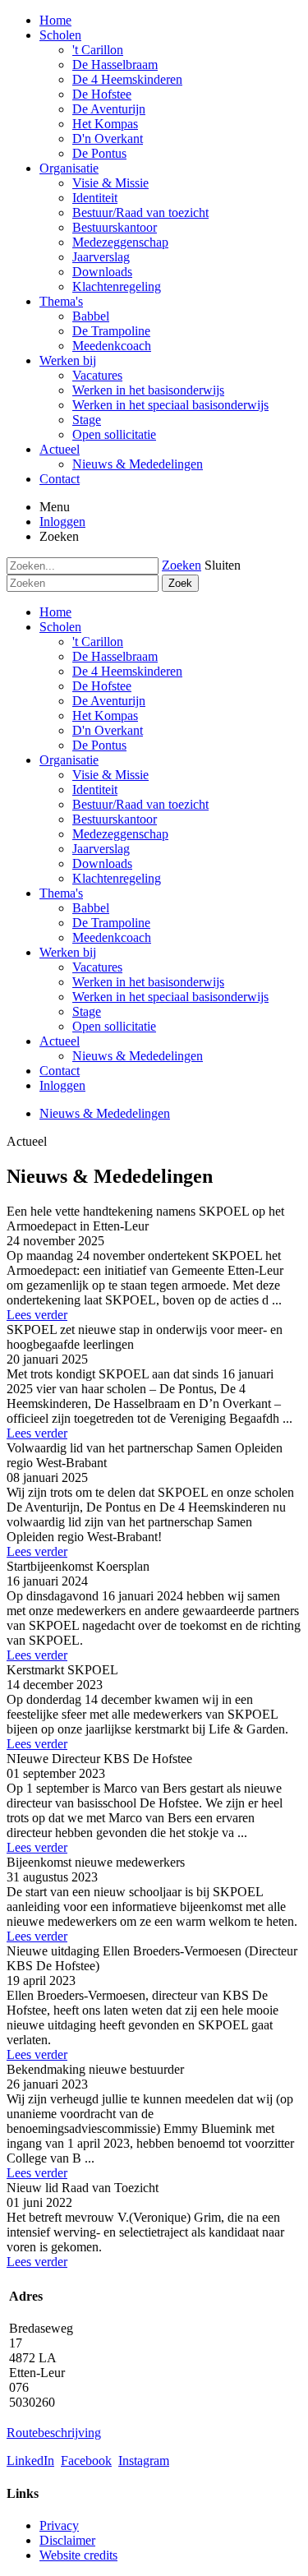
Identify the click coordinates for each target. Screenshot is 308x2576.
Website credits (78, 2555)
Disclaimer (67, 2540)
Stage (87, 1011)
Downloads (102, 863)
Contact (60, 1071)
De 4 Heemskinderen (127, 671)
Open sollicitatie (114, 1026)
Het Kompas (105, 716)
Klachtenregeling (117, 878)
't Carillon (98, 642)
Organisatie (69, 760)
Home (55, 612)
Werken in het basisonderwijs (148, 982)
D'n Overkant (108, 730)
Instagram (144, 2461)
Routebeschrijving (54, 2433)
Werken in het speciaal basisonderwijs (170, 997)
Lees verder (37, 1315)
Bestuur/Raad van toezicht (140, 804)
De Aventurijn (109, 701)
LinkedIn (30, 2461)
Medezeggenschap (120, 834)
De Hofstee (102, 686)
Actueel (60, 1041)
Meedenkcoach (112, 937)
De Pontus (99, 745)
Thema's (61, 893)
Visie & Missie (110, 775)
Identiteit (95, 789)
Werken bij (68, 952)
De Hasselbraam (115, 656)
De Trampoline (111, 923)
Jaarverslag (101, 849)
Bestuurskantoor (115, 819)
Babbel (91, 908)
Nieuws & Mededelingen (138, 1056)
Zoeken (182, 565)
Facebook (86, 2461)
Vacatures (97, 967)
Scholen (60, 627)
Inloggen (62, 522)
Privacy (59, 2525)
